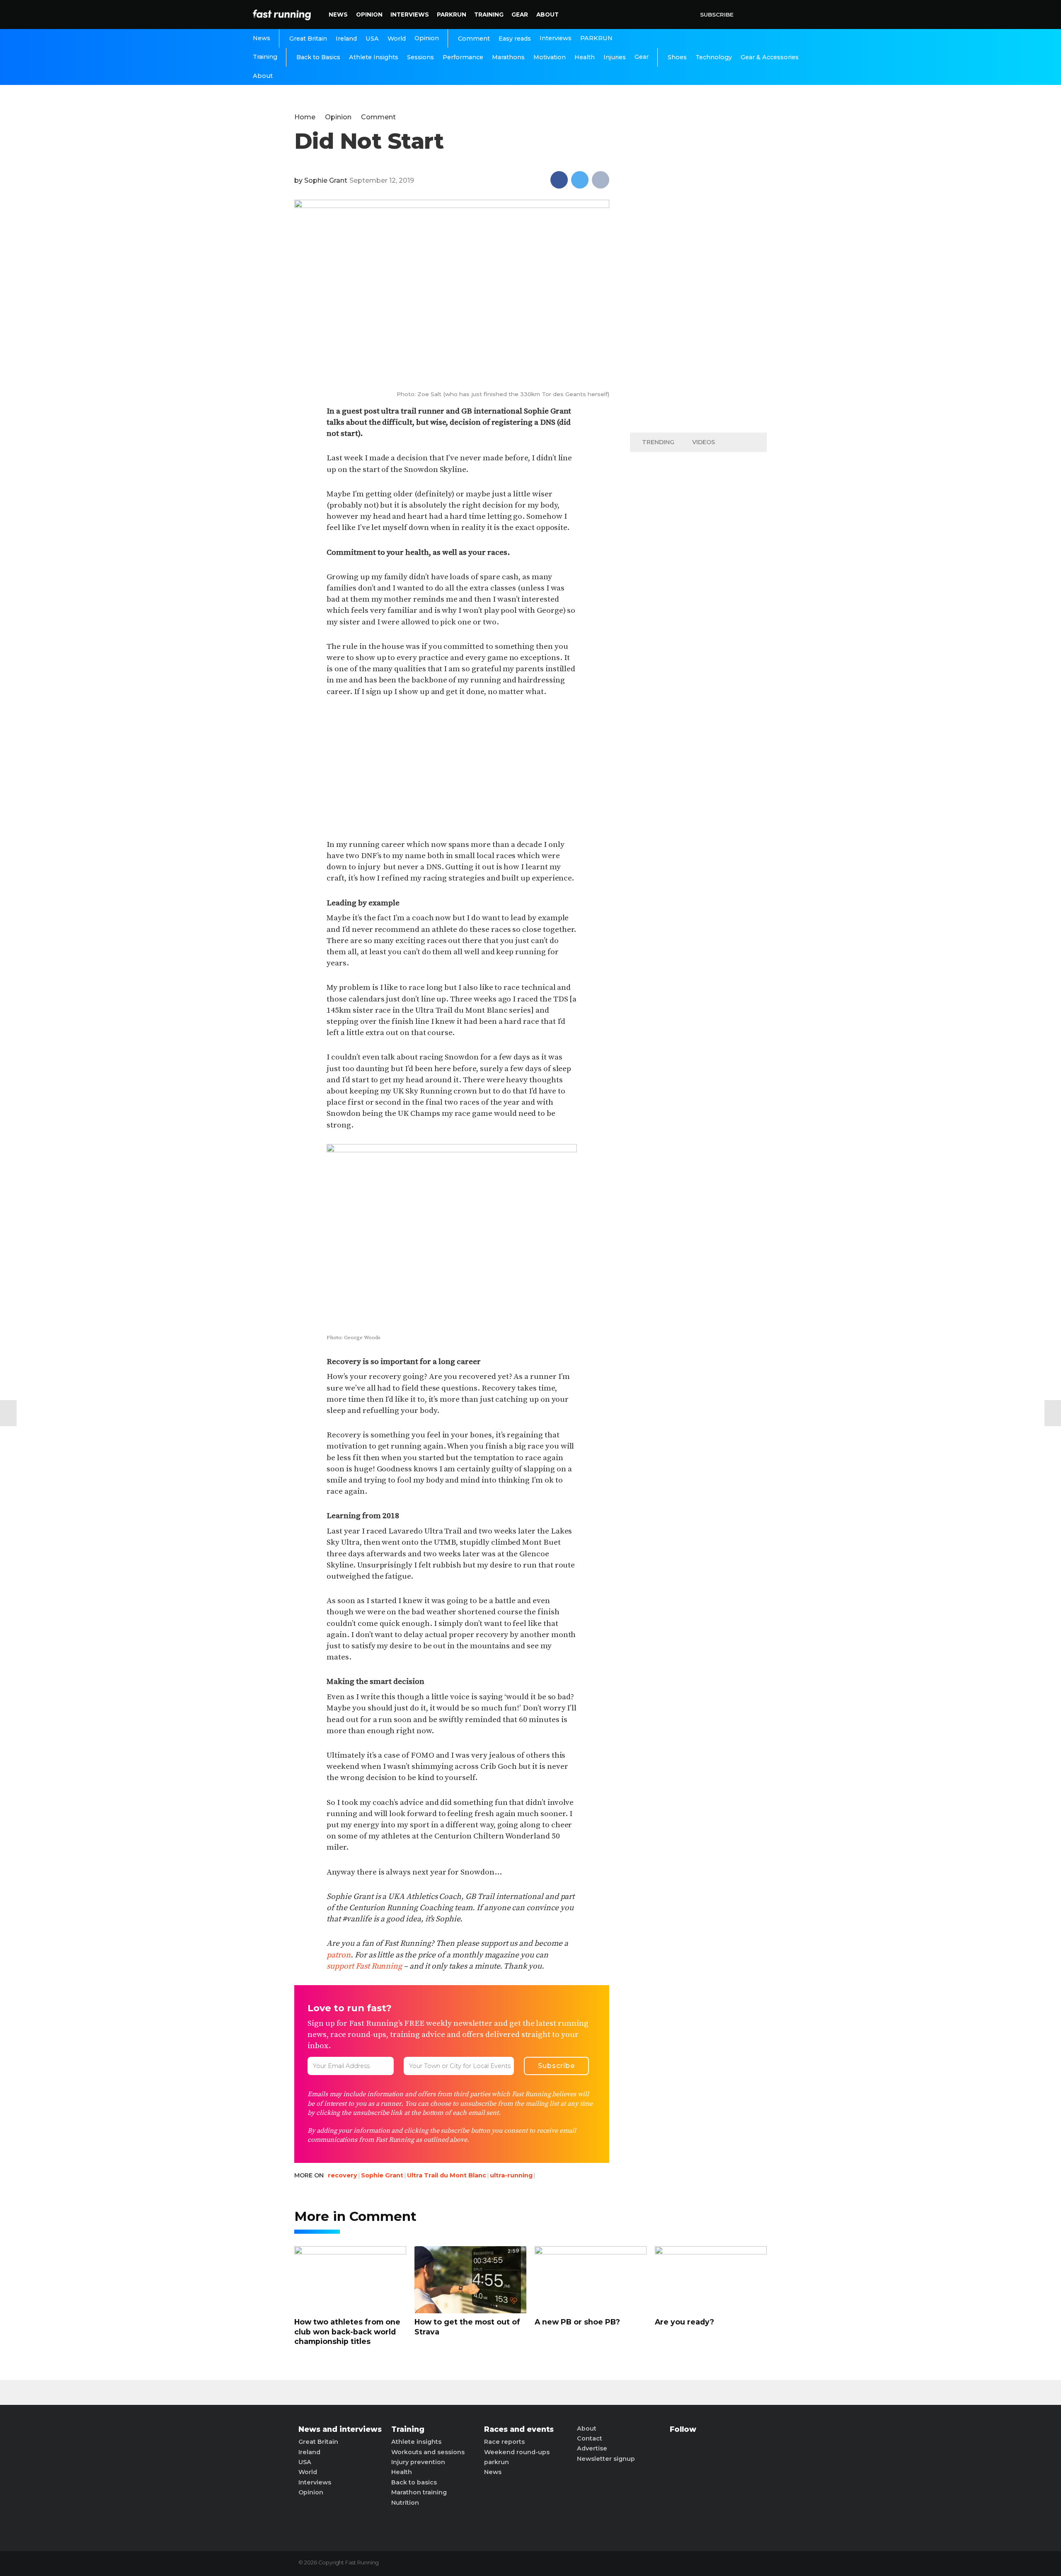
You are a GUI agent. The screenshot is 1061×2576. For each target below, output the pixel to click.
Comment (474, 39)
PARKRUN (452, 15)
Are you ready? (684, 2322)
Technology (714, 57)
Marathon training (419, 2492)
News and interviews (340, 2429)
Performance (463, 57)
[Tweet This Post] (580, 180)
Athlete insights (416, 2442)
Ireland (346, 39)
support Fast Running (364, 1966)
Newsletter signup (606, 2459)
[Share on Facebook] (559, 180)
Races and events (519, 2429)
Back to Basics (318, 57)
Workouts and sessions (428, 2452)
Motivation (550, 57)
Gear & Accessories (770, 57)
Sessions (420, 57)
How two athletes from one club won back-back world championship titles (347, 2332)
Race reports (504, 2442)
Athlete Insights (374, 57)
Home (305, 117)
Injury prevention (418, 2462)
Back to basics (414, 2482)
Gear (520, 15)
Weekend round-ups (517, 2452)
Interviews (410, 15)
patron (339, 1955)
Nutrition (405, 2503)
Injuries (615, 57)
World (397, 39)
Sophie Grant (326, 180)
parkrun (497, 2462)
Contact (590, 2438)
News (338, 15)
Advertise (592, 2448)
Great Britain (308, 39)
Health (585, 57)
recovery (343, 2175)
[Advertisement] (452, 769)
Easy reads (515, 39)
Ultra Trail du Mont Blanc (447, 2175)
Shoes (677, 57)
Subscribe (717, 15)
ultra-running (511, 2175)
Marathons (508, 57)
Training (489, 15)
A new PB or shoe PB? (577, 2322)
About (547, 15)
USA (372, 39)
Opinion (369, 15)
